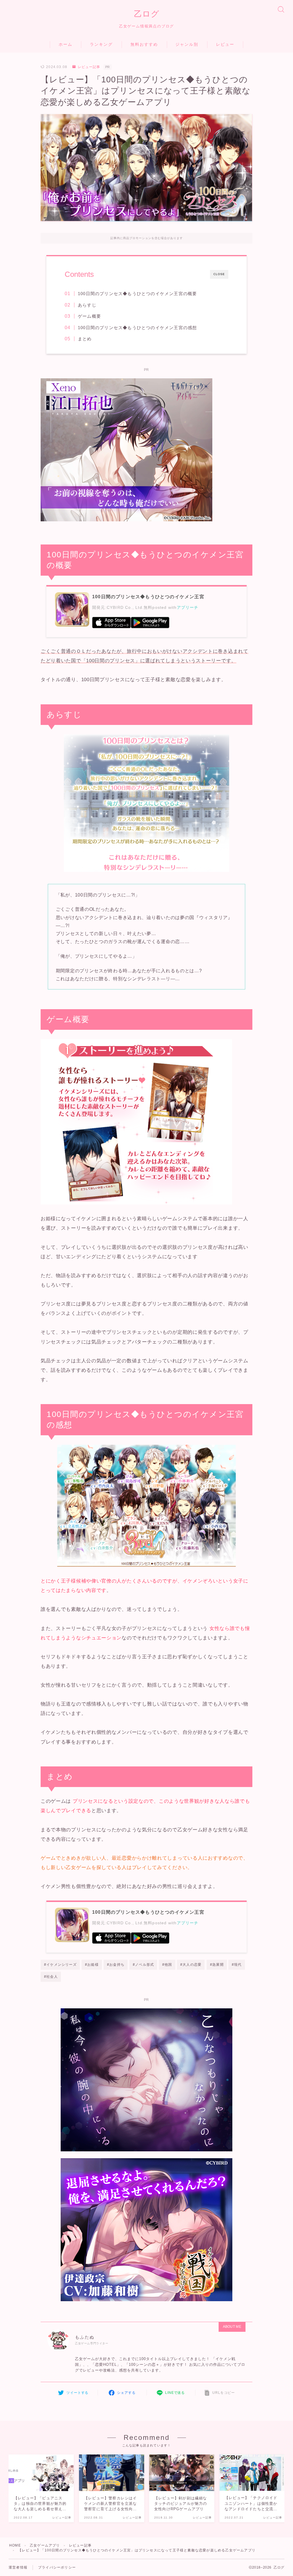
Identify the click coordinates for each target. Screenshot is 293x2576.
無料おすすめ (144, 44)
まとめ (85, 339)
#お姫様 (92, 1965)
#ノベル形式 (143, 1965)
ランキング (101, 44)
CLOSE (219, 274)
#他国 (167, 1965)
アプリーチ (188, 608)
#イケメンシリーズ (60, 1965)
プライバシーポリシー (57, 2567)
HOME (15, 2545)
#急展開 (217, 1965)
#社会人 (51, 1977)
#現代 (237, 1965)
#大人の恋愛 (191, 1965)
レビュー (225, 44)
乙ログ (147, 14)
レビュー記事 (89, 67)
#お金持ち (116, 1965)
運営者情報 (18, 2567)
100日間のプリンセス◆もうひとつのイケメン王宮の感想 (137, 328)
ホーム (66, 44)
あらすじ (87, 305)
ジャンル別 (187, 44)
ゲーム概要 (89, 316)
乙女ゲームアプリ (45, 2545)
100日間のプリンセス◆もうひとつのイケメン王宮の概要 (137, 294)
